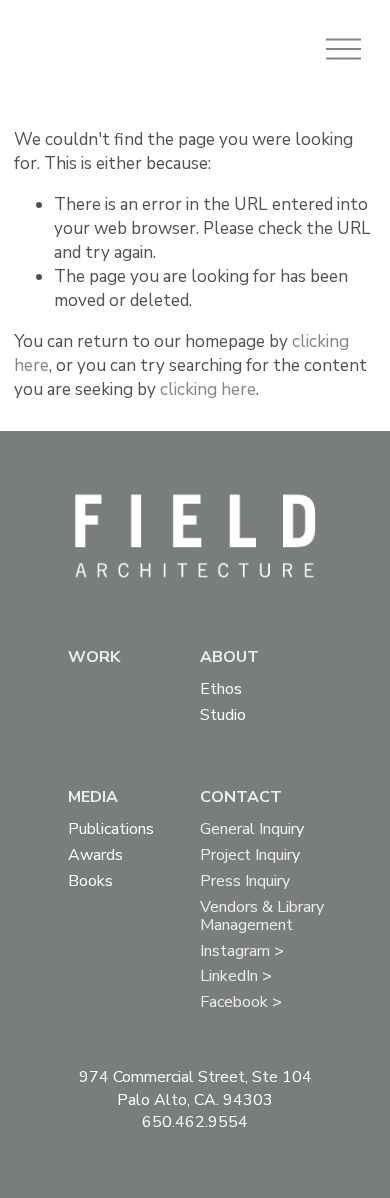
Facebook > (241, 1003)
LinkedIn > (236, 977)
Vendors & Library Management (262, 917)
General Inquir (248, 830)
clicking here (208, 389)
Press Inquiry (245, 882)
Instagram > (242, 952)
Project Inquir (246, 856)
